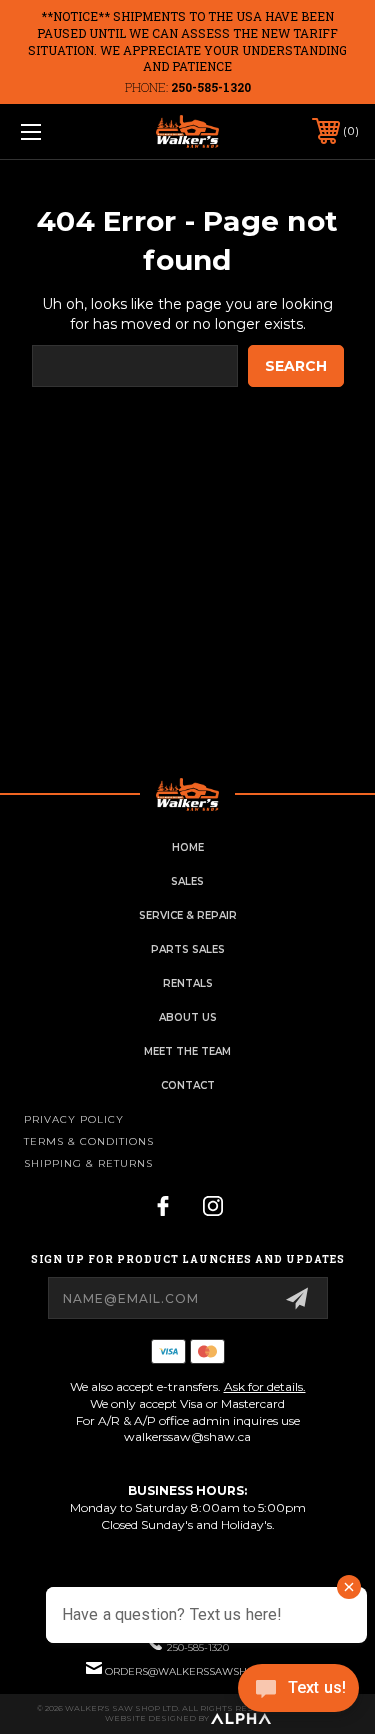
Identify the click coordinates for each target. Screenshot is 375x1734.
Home (188, 847)
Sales (187, 881)
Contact (188, 1085)
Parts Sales (188, 949)
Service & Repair (188, 915)
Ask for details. (265, 1386)
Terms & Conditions (89, 1141)
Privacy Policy (74, 1119)
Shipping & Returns (88, 1163)
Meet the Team (187, 1051)
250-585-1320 (211, 87)
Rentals (188, 983)
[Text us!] (298, 1693)
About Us (188, 1017)
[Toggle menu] (54, 131)
